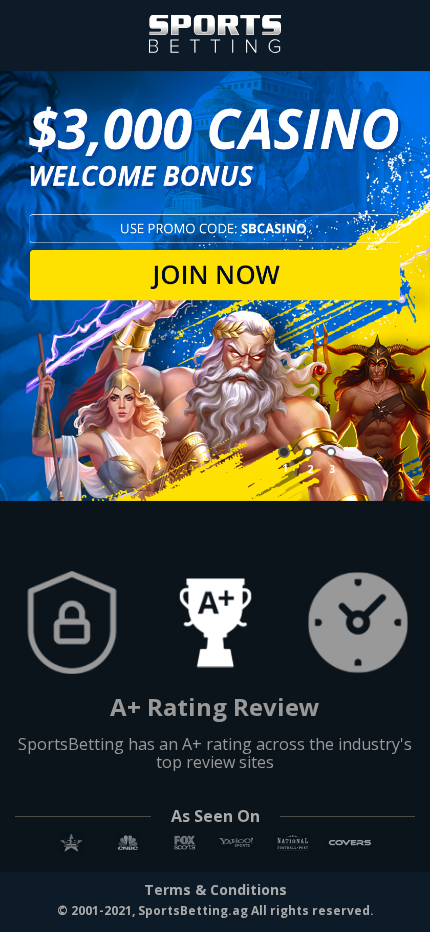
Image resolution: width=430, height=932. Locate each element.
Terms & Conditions (215, 890)
